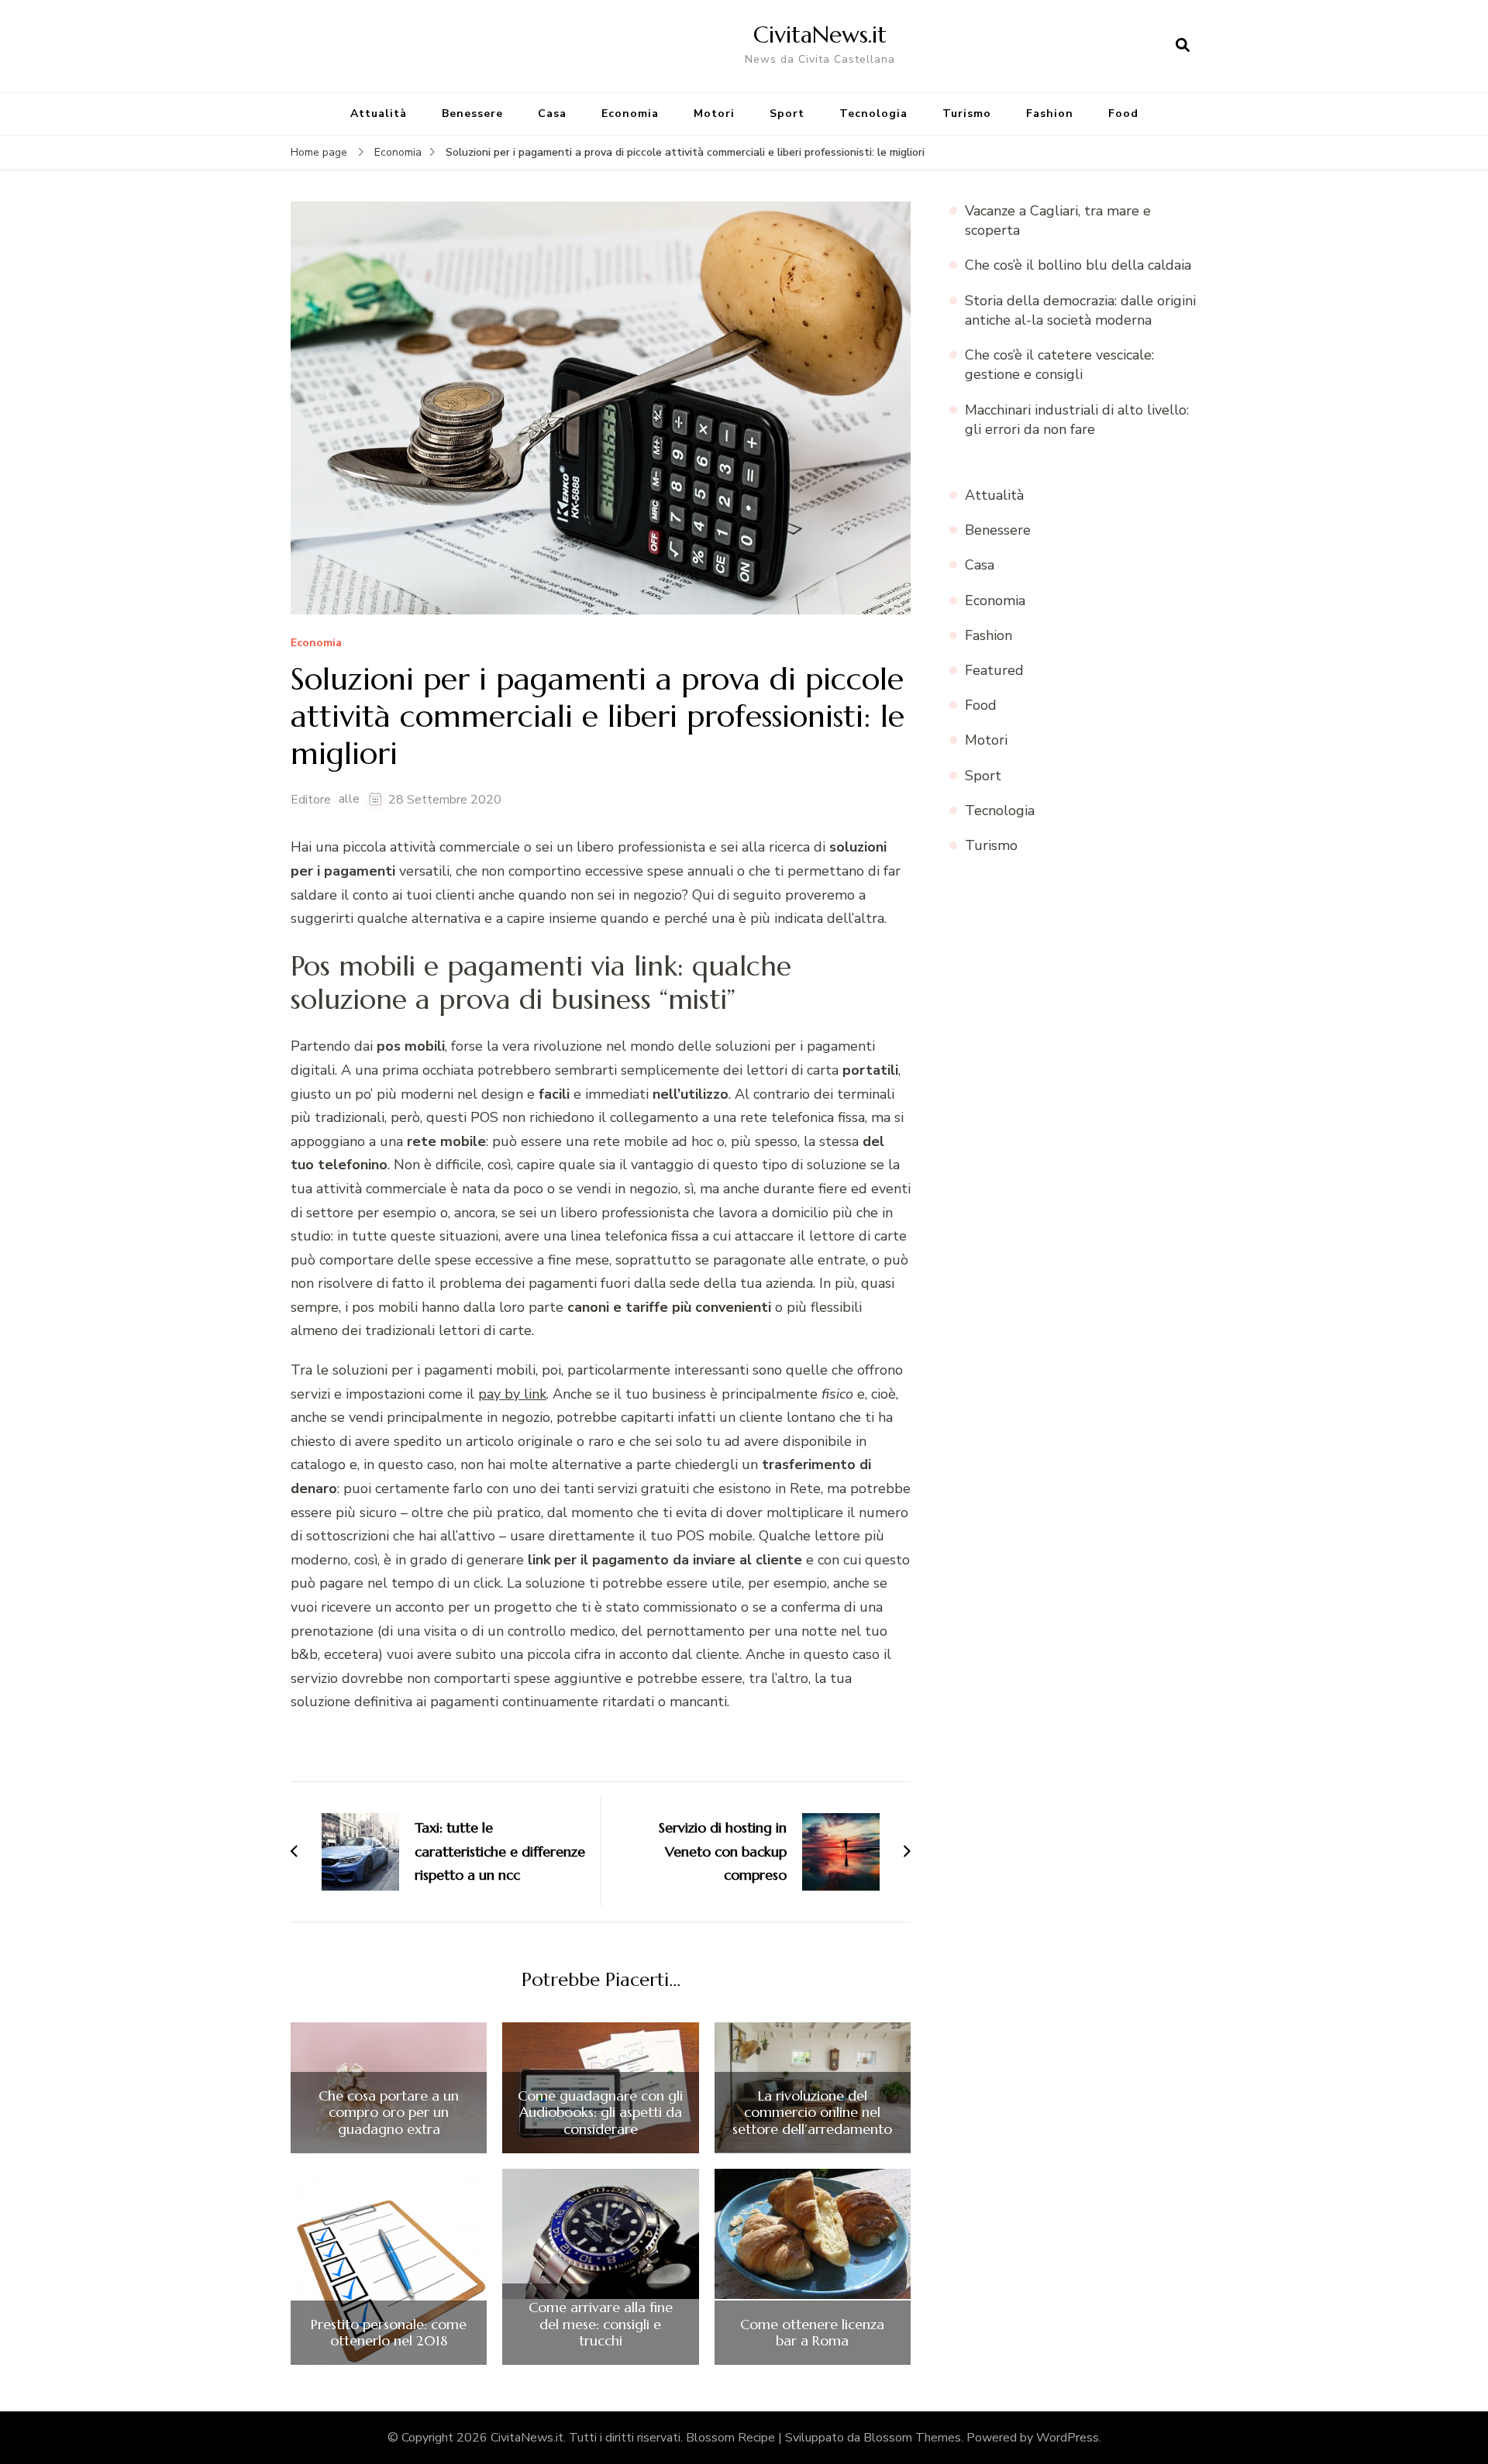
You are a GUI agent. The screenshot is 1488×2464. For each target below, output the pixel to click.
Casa (552, 114)
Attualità (379, 114)
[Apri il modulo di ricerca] (1183, 46)
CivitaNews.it (820, 34)
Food (1123, 114)
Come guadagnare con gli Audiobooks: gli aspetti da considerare (600, 2113)
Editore (311, 800)
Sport (787, 114)
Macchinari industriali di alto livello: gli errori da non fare (1077, 420)
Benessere (472, 114)
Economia (630, 114)
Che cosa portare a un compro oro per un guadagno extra (389, 2113)
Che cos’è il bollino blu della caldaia (1078, 265)
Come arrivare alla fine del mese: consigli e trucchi (601, 2324)
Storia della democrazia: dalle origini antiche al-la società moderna (1080, 310)
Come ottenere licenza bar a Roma (812, 2333)
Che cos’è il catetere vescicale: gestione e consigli (1059, 365)
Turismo (967, 114)
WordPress (1068, 2438)
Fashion (1050, 114)
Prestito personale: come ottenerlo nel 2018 (389, 2333)
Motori (714, 114)
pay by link (512, 1394)
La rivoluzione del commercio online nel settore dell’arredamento (812, 2113)
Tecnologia (873, 114)
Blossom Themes (912, 2438)
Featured (994, 670)
